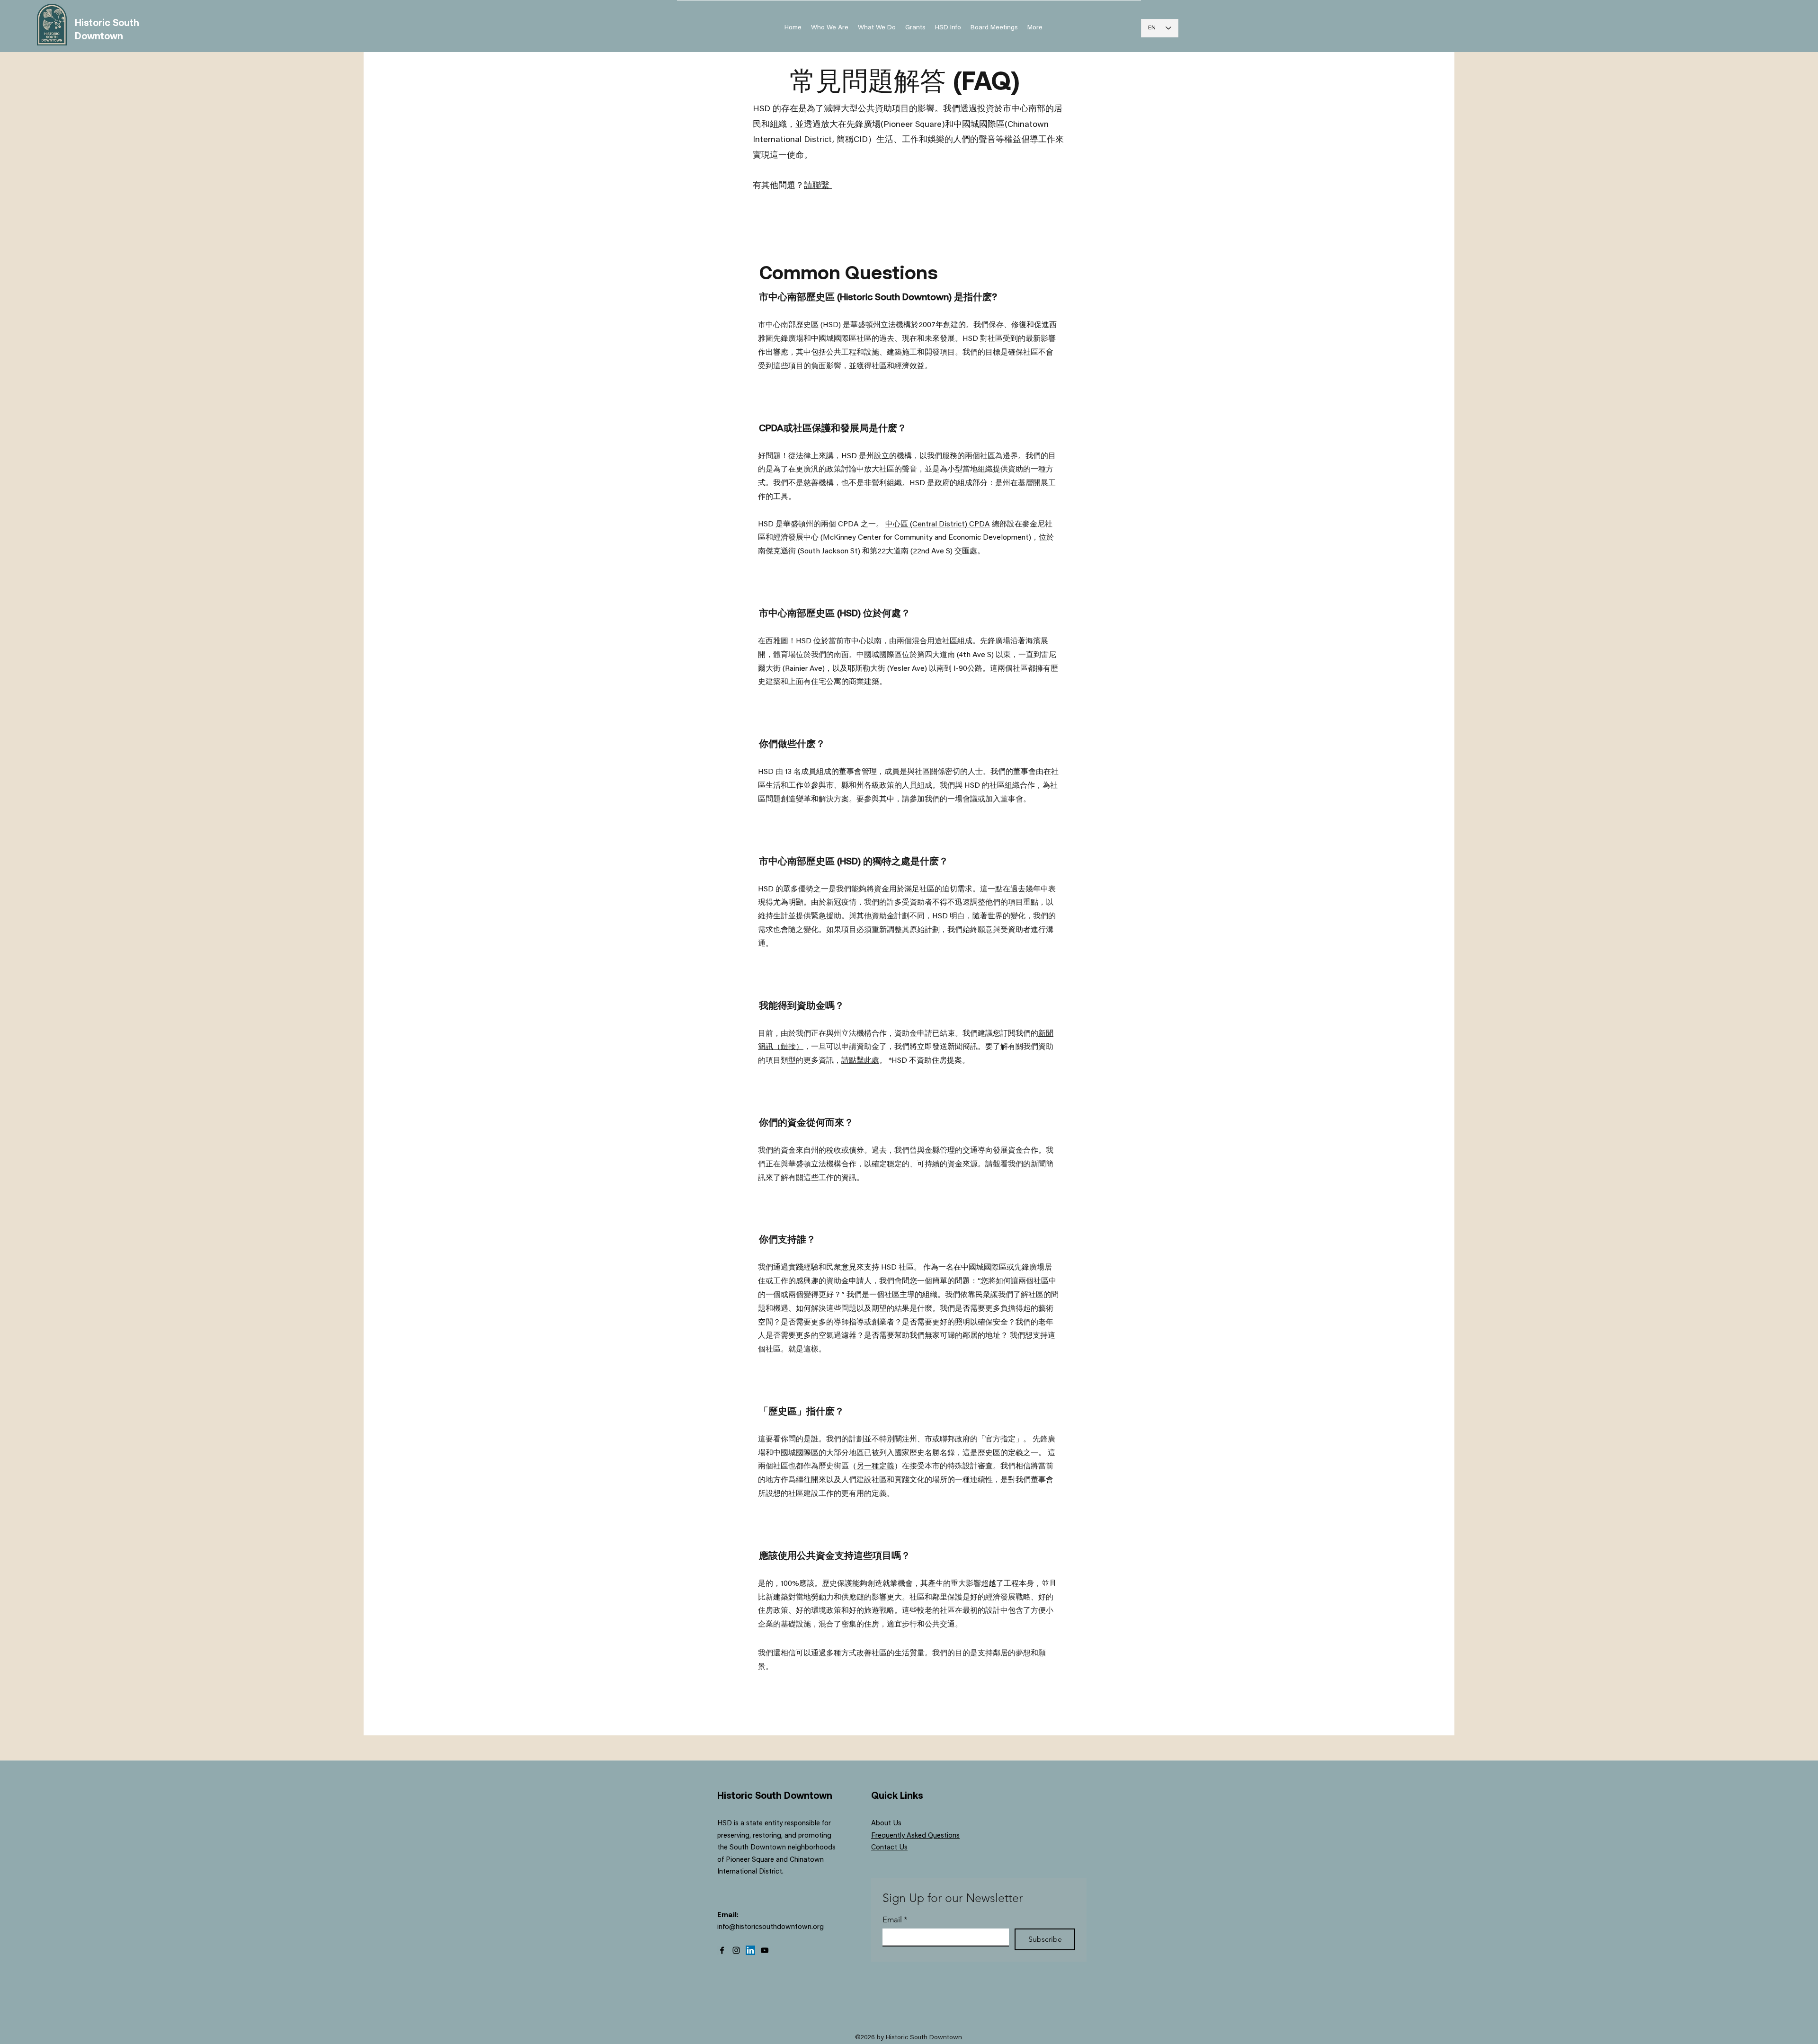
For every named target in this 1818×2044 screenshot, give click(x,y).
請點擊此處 (860, 1061)
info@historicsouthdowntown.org (771, 1927)
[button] (948, 28)
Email (895, 1920)
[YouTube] (765, 1950)
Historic (94, 22)
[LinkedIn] (750, 1950)
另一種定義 (875, 1466)
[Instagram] (736, 1950)
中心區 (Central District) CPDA (938, 524)
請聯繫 (818, 186)
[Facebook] (722, 1950)
